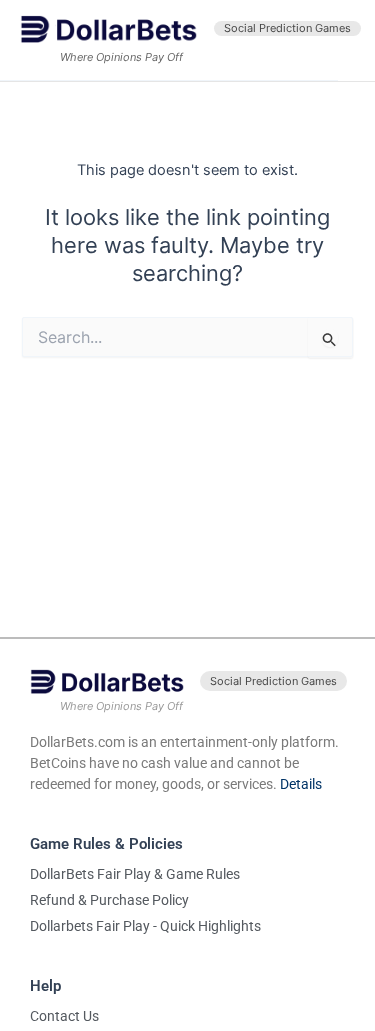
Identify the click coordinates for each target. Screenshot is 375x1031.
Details (301, 784)
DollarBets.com (77, 742)
